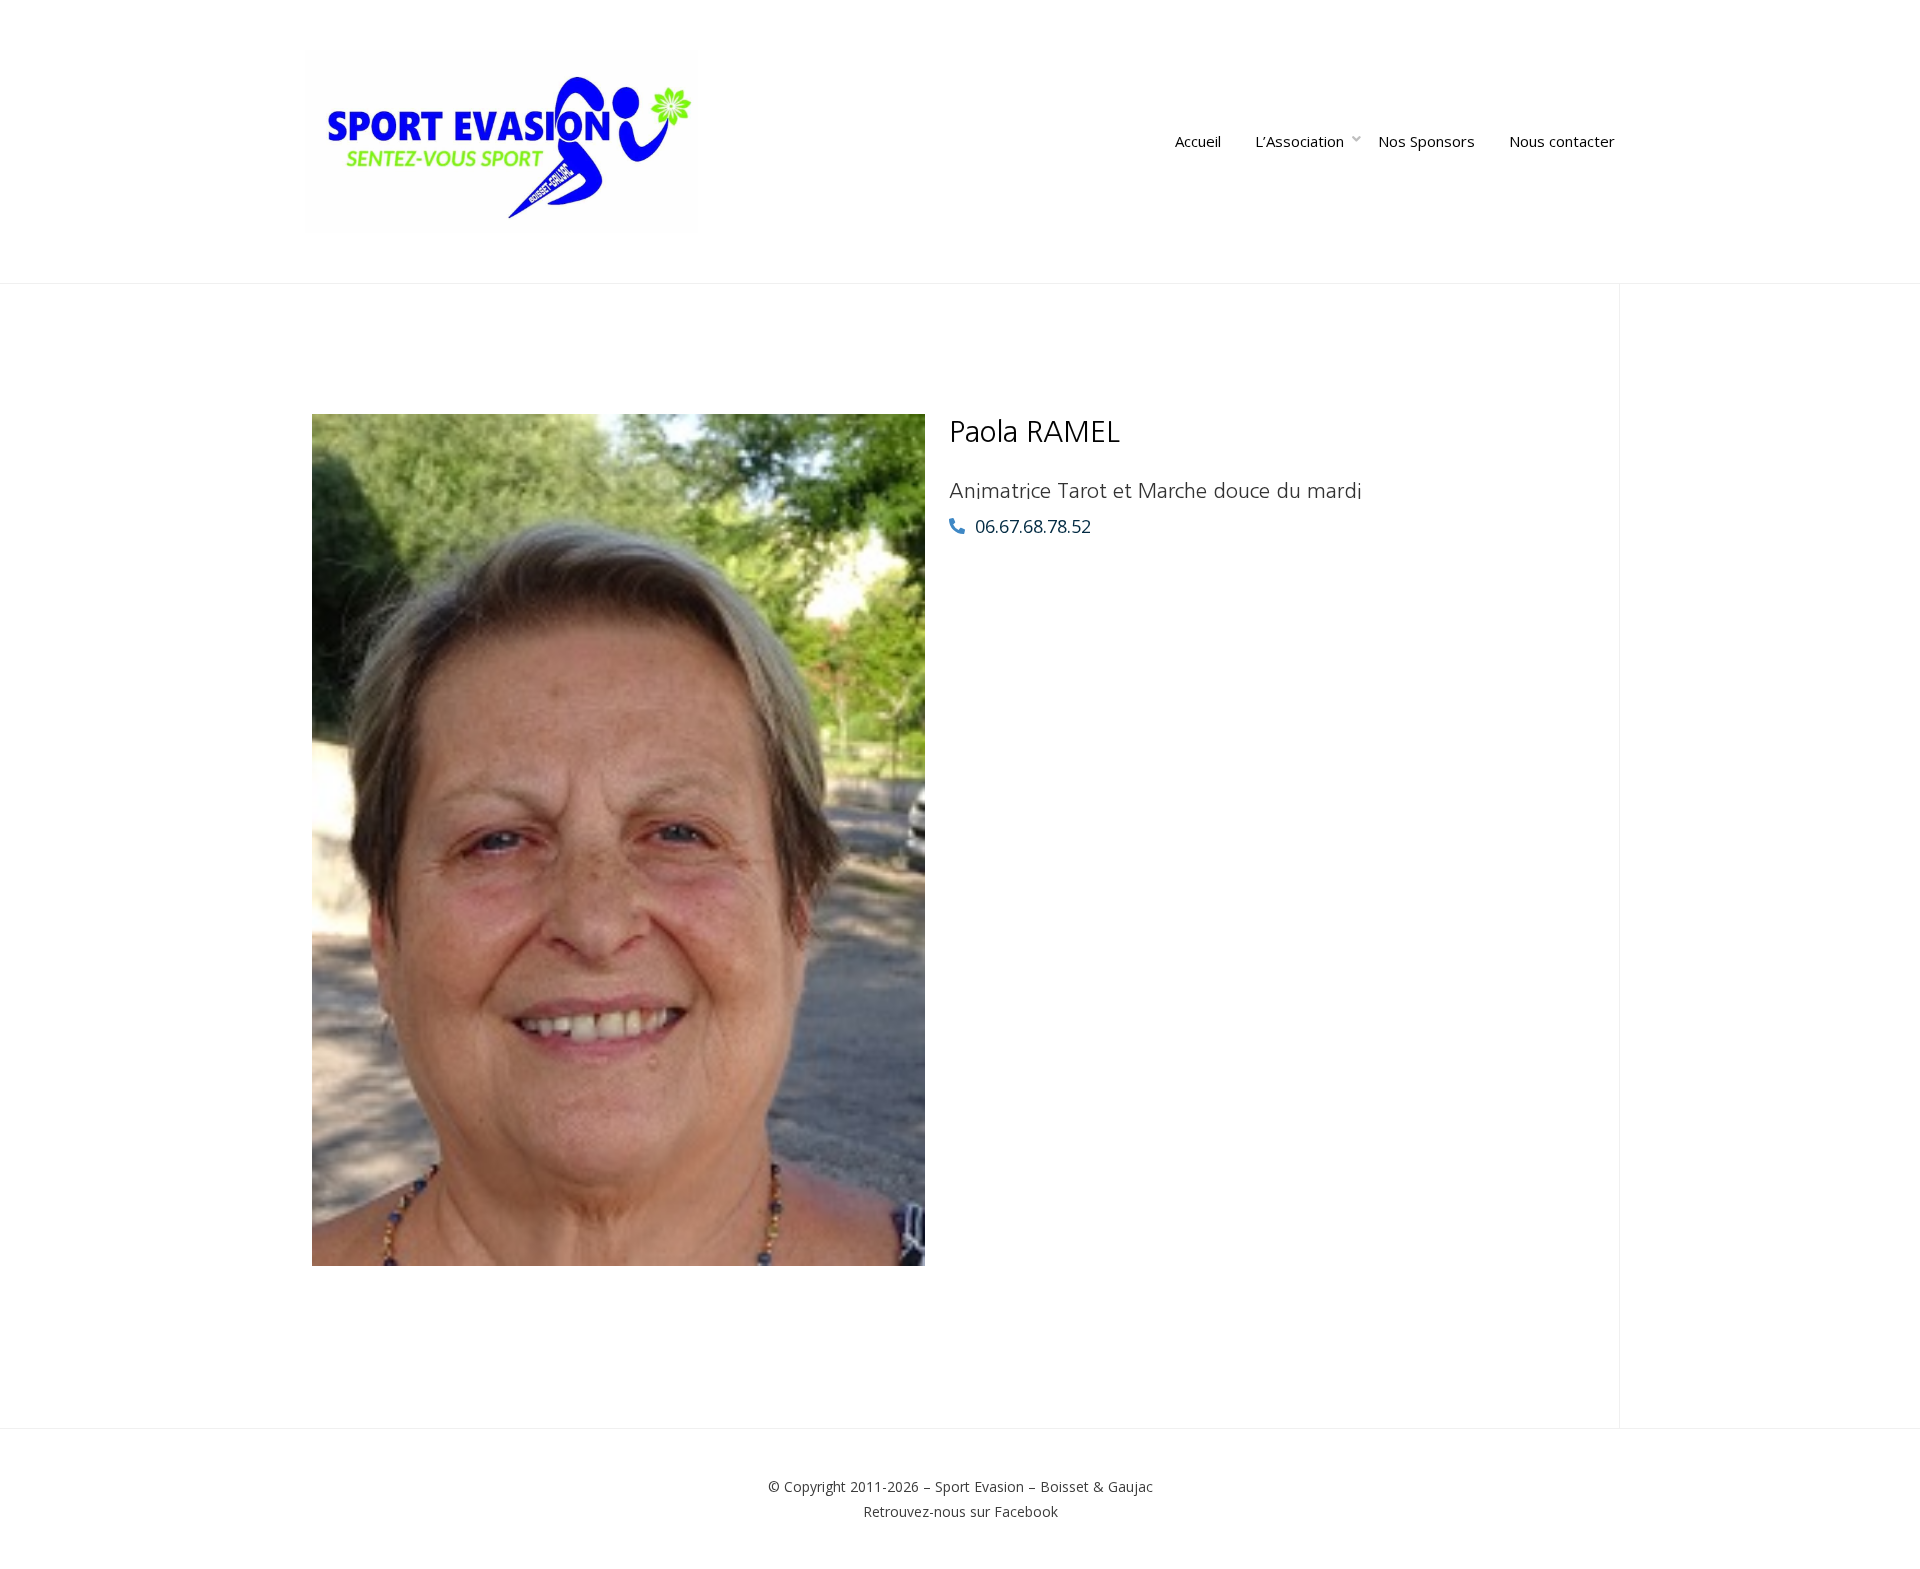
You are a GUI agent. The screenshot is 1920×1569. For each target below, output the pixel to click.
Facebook (1026, 1511)
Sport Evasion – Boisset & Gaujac (1044, 1486)
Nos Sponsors (1426, 141)
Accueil (1198, 141)
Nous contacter (1562, 141)
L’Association (1299, 141)
